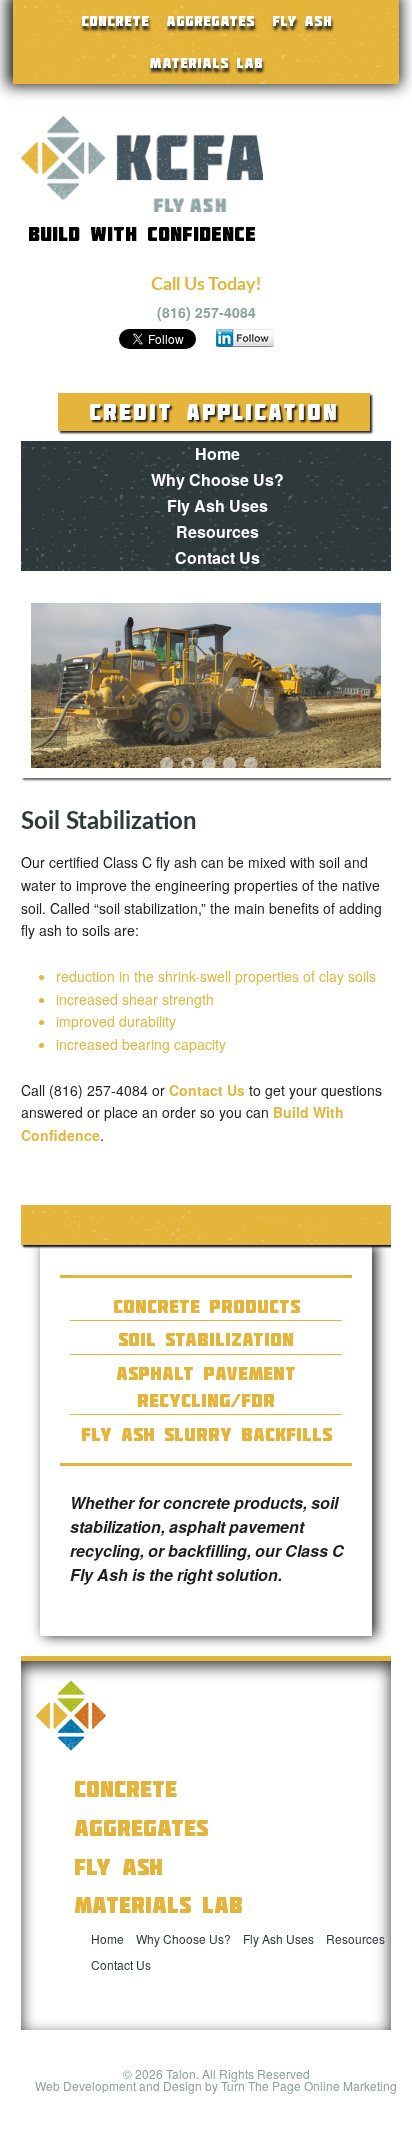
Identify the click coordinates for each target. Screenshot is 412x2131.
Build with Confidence (142, 233)
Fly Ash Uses (217, 505)
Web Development (85, 2085)
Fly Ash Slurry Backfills (206, 1434)
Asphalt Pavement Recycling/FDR (206, 1387)
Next (351, 688)
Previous (61, 688)
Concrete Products (206, 1306)
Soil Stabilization (206, 1339)
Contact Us (217, 557)
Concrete (115, 21)
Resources (217, 531)
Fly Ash (302, 21)
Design (182, 2085)
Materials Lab (206, 63)
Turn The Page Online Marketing (309, 2085)
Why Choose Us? (217, 479)
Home (217, 453)
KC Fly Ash (142, 164)
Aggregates (210, 21)
